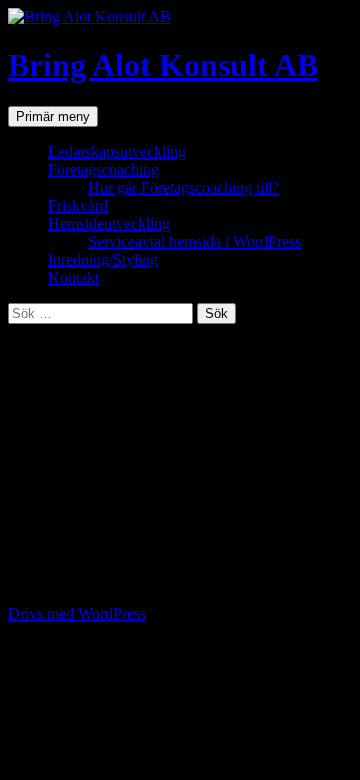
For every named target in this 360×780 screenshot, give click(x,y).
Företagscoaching (103, 169)
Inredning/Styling (103, 259)
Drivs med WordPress (77, 613)
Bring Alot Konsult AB (163, 65)
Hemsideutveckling (109, 223)
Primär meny (53, 116)
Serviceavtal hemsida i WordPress (194, 241)
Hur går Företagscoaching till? (183, 187)
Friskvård (78, 205)
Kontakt (73, 277)
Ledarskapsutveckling (117, 151)
